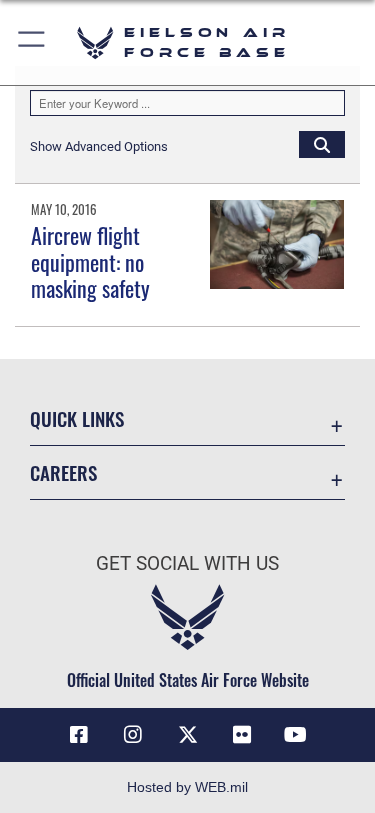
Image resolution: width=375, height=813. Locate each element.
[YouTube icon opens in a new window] (296, 735)
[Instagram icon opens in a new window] (133, 735)
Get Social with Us (187, 563)
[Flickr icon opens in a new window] (242, 735)
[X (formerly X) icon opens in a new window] (188, 735)
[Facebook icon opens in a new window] (79, 735)
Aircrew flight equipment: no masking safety (90, 261)
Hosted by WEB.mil (187, 787)
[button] (32, 42)
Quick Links (77, 418)
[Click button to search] (322, 144)
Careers (63, 472)
